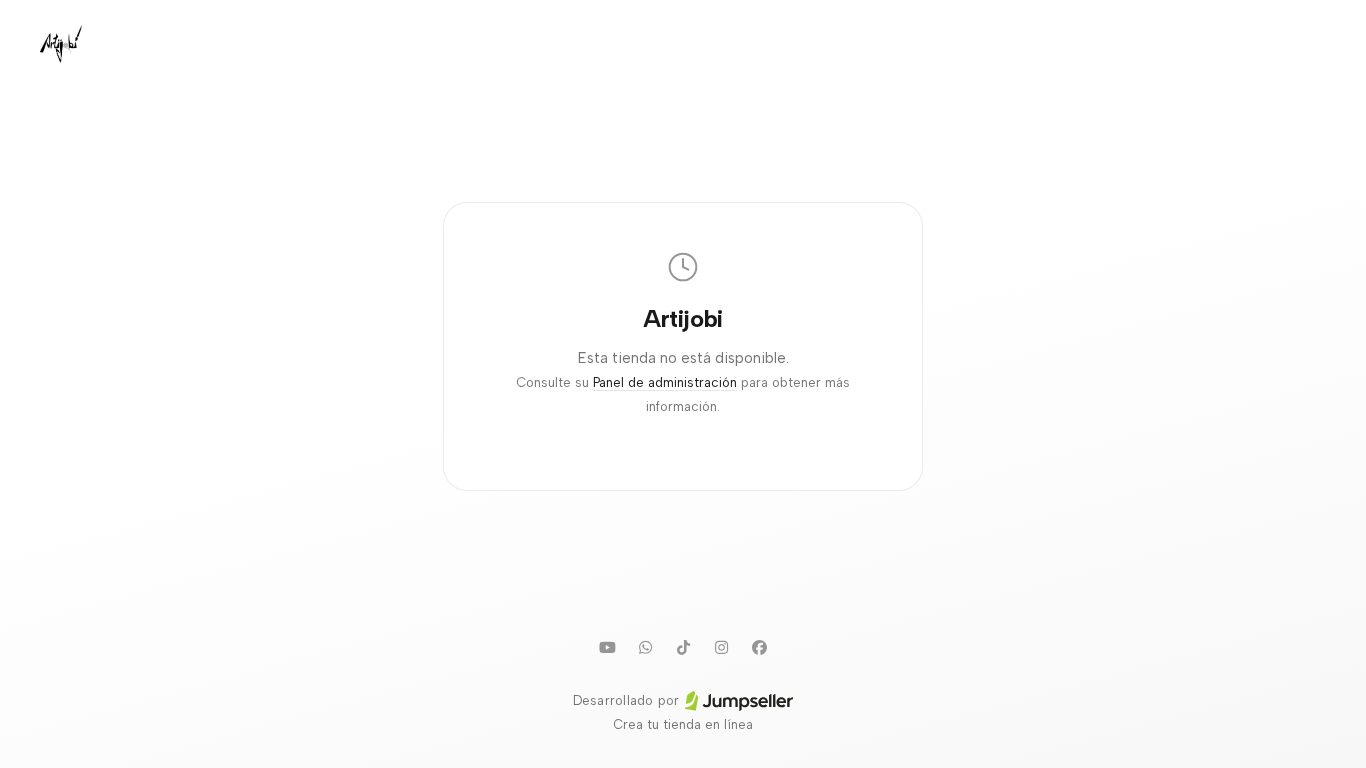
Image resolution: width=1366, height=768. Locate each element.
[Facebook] (759, 647)
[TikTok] (683, 647)
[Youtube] (607, 647)
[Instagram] (721, 647)
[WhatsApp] (645, 647)
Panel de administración (665, 382)
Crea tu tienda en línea (683, 724)
